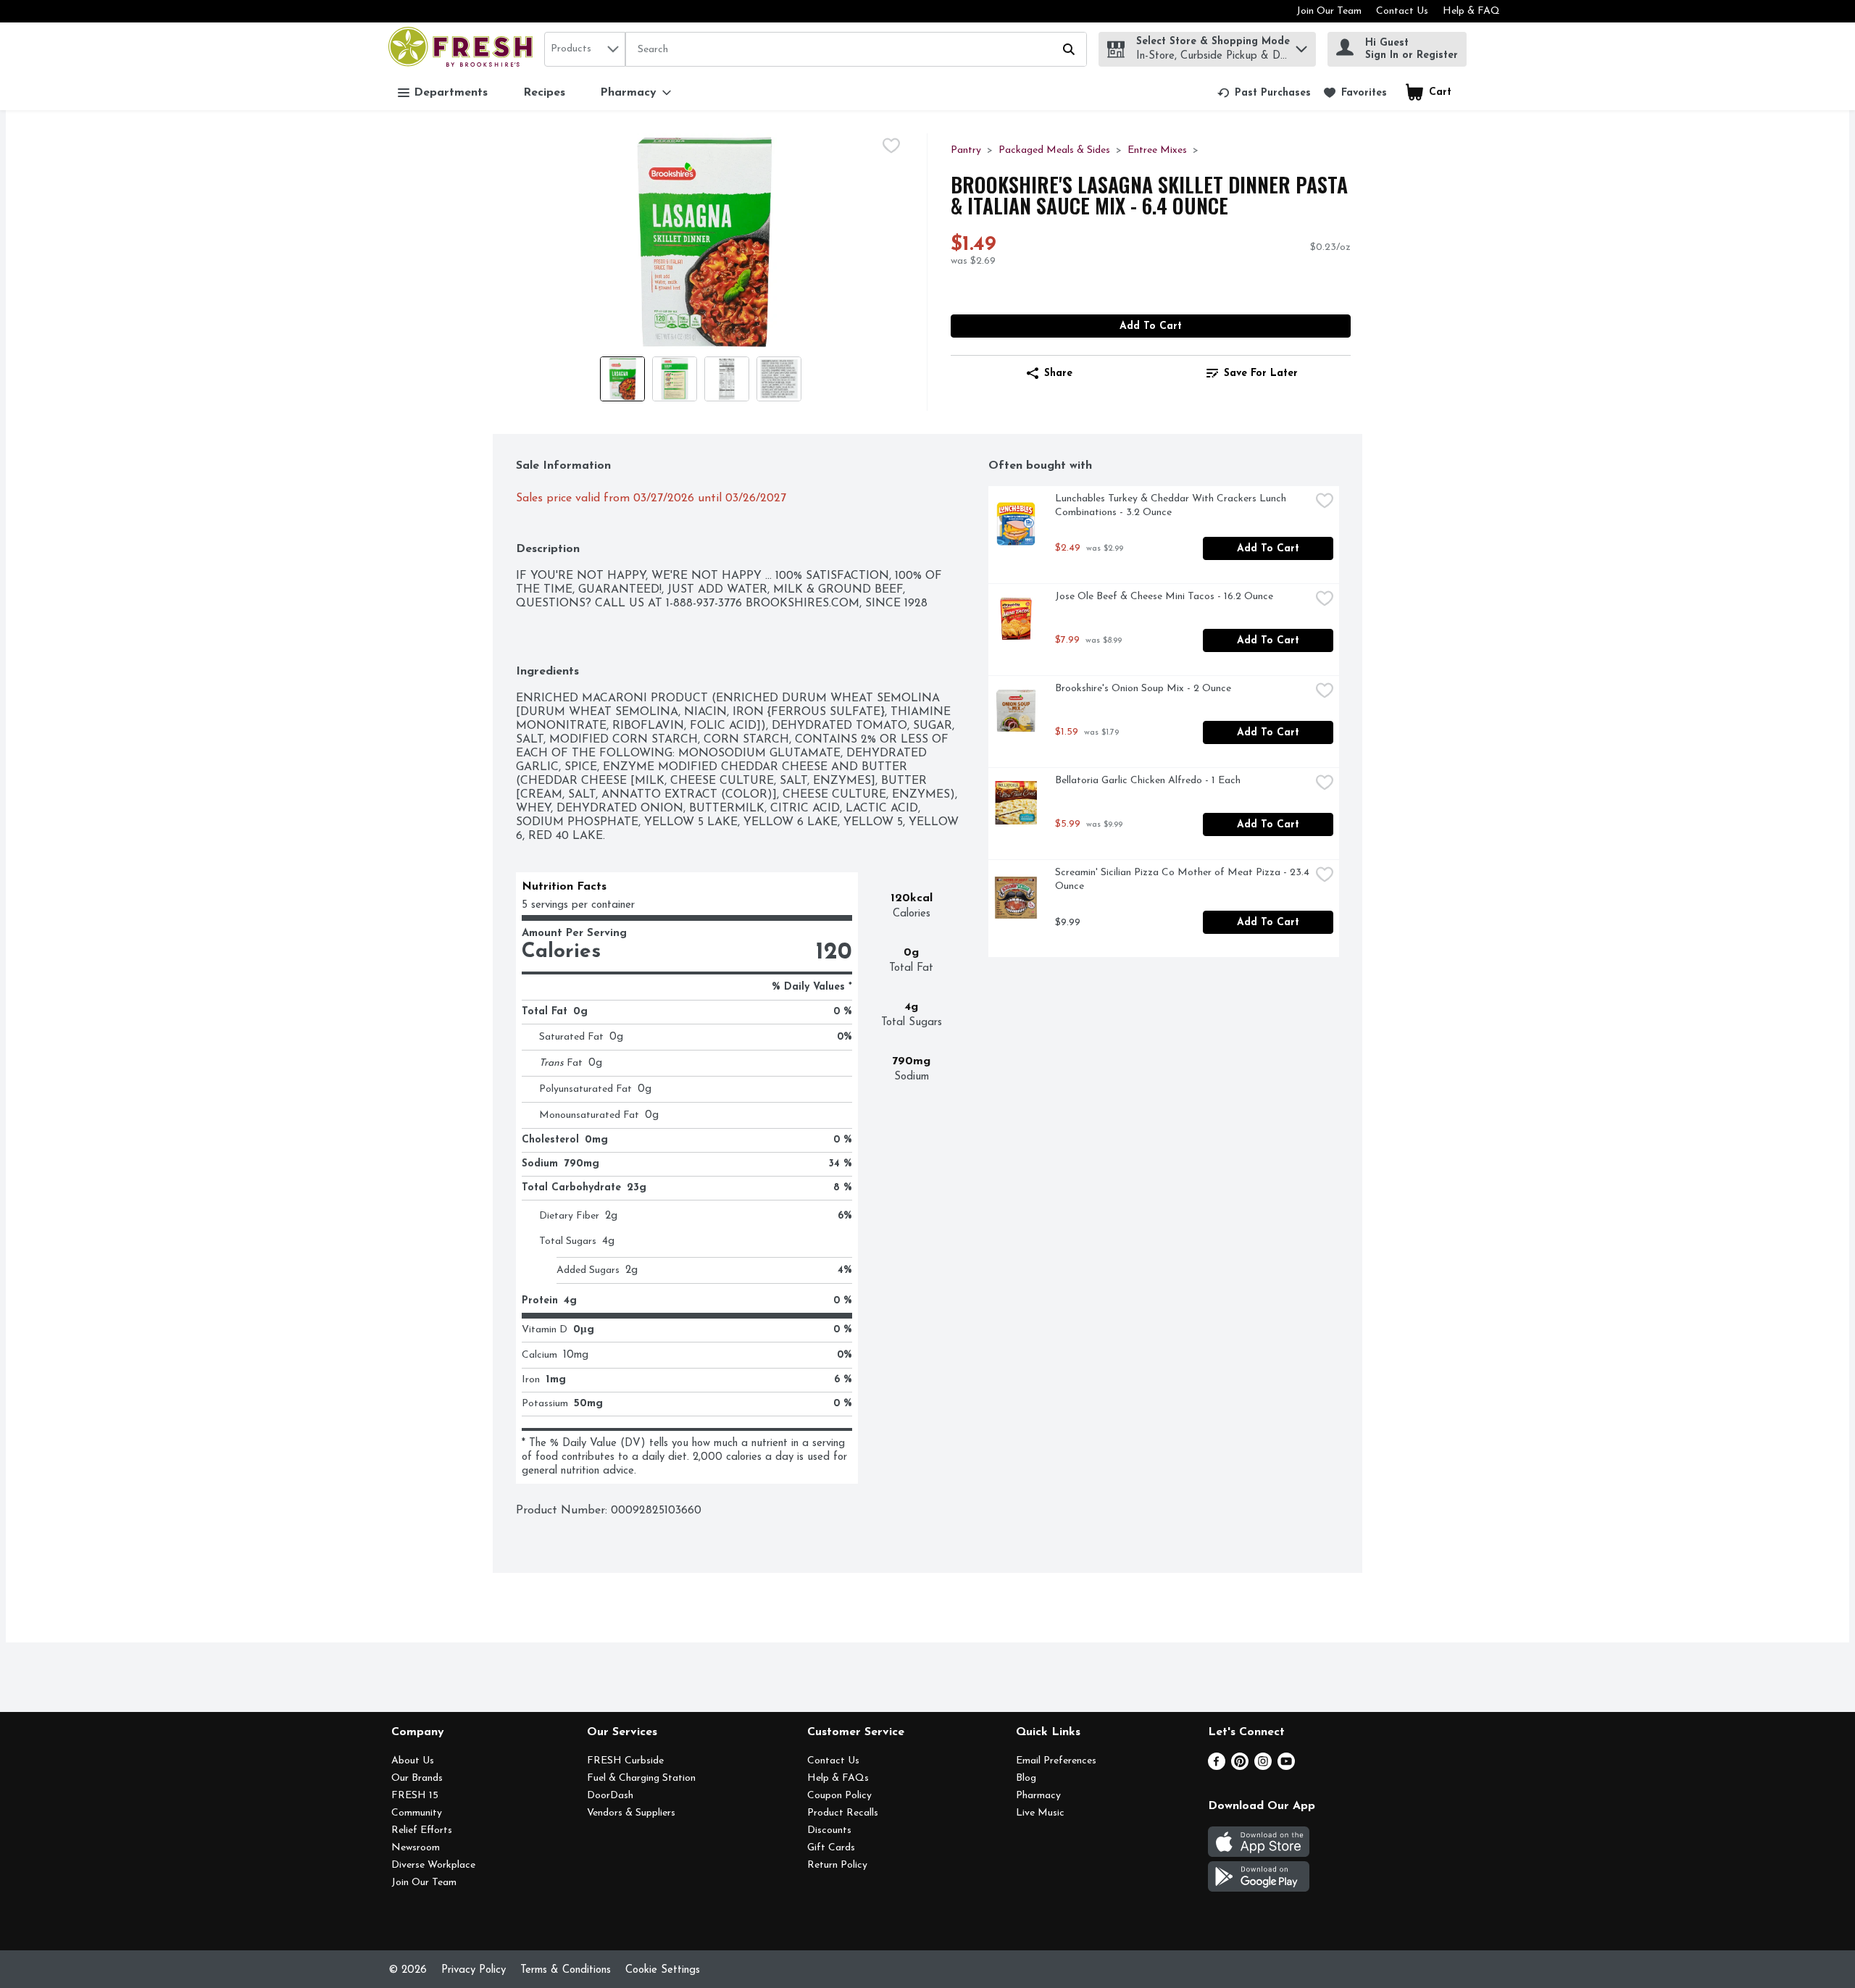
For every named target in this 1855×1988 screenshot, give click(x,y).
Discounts (829, 1830)
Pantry (966, 150)
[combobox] (585, 49)
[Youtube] (1286, 1767)
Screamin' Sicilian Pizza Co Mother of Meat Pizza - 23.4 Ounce (1183, 880)
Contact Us (1402, 11)
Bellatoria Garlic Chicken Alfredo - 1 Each (1148, 781)
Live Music (1040, 1813)
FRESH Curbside (625, 1761)
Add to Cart (1151, 326)
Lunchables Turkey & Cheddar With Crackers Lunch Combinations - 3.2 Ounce (1172, 506)
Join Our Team (1329, 11)
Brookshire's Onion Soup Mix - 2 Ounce (1143, 689)
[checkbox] (891, 146)
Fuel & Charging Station (641, 1778)
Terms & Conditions (566, 1970)
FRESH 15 (415, 1796)
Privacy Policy (474, 1970)
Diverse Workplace (433, 1865)
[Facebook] (1217, 1767)
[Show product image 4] (779, 379)
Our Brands (417, 1778)
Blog (1026, 1778)
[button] (1301, 45)
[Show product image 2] (675, 379)
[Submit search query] (1069, 49)
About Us (413, 1761)
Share (1058, 373)
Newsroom (416, 1848)
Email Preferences (1056, 1761)
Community (417, 1813)
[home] (463, 49)
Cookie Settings (663, 1970)
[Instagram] (1263, 1767)
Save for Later (1261, 373)
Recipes (544, 93)
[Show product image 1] (622, 379)
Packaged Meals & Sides (1054, 150)
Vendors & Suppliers (631, 1813)
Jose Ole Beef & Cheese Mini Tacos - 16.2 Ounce (1164, 597)
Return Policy (837, 1865)
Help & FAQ (1471, 11)
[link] (1264, 93)
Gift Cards (831, 1848)
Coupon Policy (839, 1796)
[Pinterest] (1240, 1767)
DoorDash (610, 1796)
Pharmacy (1038, 1796)
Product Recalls (843, 1813)
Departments (451, 93)
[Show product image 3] (727, 379)
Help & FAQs (838, 1778)
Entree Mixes (1157, 150)
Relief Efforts (422, 1830)
